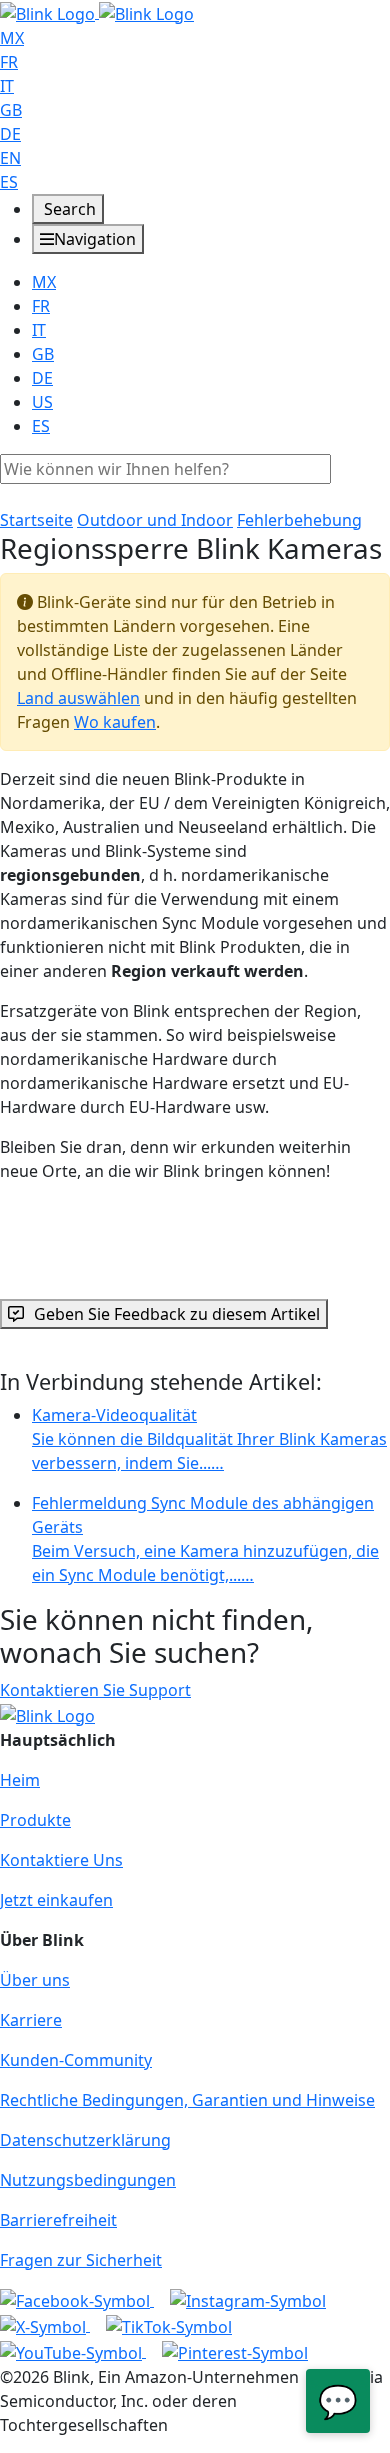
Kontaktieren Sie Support (95, 1690)
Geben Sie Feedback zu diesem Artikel (177, 1314)
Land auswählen (78, 698)
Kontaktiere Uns (61, 1860)
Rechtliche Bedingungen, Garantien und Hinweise (187, 2100)
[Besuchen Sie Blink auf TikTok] (169, 2325)
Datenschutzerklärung (85, 2140)
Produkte (35, 1820)
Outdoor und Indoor (155, 520)
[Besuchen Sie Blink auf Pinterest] (235, 2351)
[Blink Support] (97, 12)
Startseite (36, 520)
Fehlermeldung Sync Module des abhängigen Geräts (205, 1539)
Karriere (31, 2020)
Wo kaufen (115, 722)
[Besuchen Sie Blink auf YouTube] (73, 2351)
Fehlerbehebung (299, 520)
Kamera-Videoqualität (209, 1439)
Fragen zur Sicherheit (81, 2260)
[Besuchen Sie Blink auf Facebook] (77, 2300)
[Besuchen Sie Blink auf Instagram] (248, 2300)
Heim (20, 1780)
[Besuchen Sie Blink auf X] (45, 2325)
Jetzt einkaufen (56, 1900)
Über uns (35, 1980)
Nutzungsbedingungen (88, 2180)
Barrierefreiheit (58, 2220)
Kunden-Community (76, 2060)
